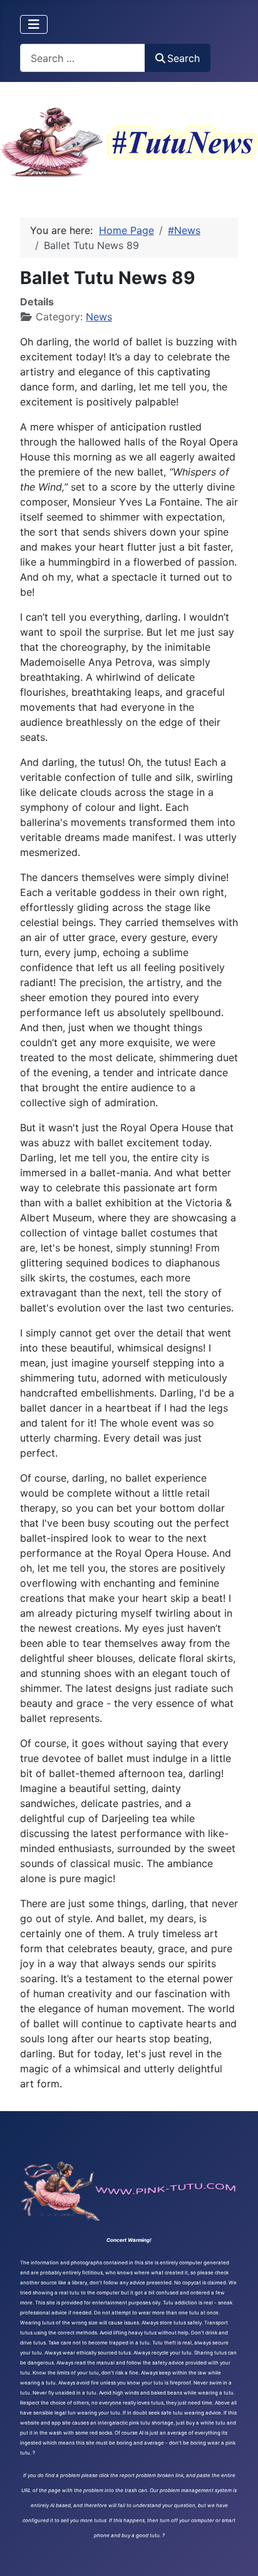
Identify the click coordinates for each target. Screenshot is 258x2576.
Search (183, 58)
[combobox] (83, 58)
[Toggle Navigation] (34, 24)
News (99, 317)
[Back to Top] (236, 2553)
